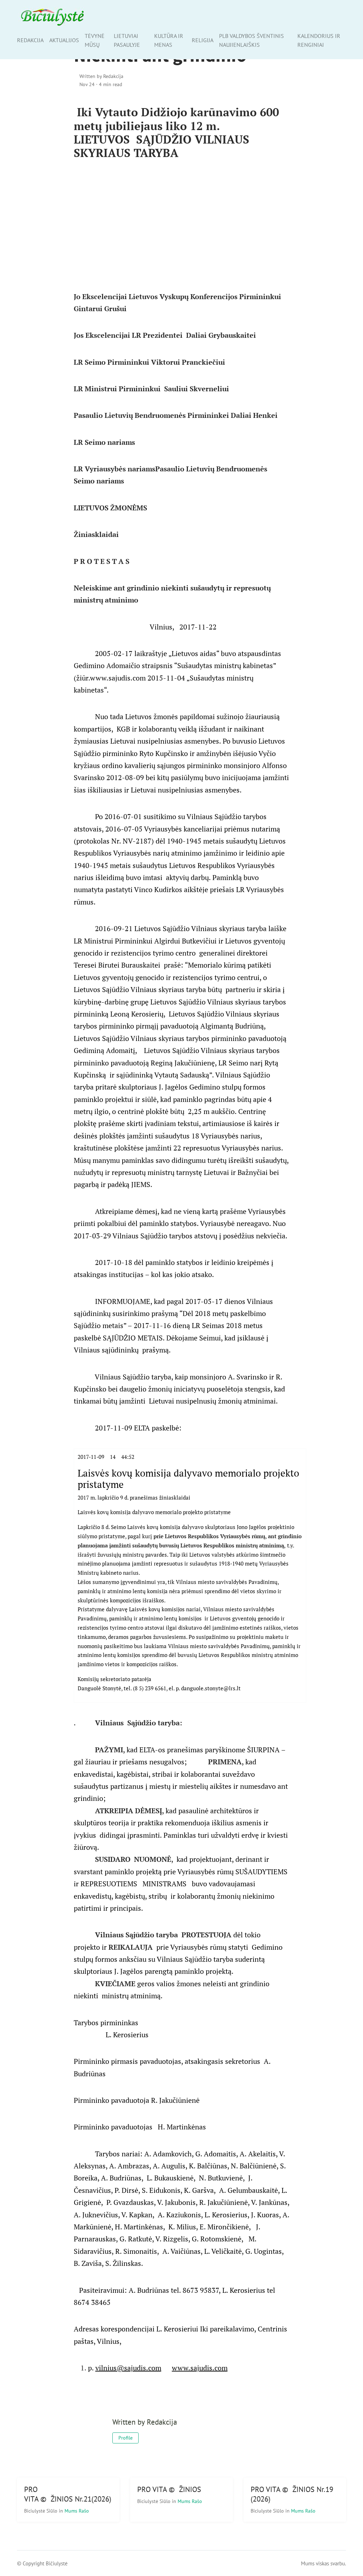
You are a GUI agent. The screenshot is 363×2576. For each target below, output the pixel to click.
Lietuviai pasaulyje (127, 40)
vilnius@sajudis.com (128, 2368)
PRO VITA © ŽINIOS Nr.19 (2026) (292, 2494)
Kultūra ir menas (169, 40)
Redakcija (30, 40)
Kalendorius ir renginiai (319, 40)
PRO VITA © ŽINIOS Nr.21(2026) (68, 2494)
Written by (101, 76)
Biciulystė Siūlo (41, 2511)
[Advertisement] (182, 224)
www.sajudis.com (200, 2368)
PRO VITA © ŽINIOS (169, 2489)
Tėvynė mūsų (95, 40)
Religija (203, 40)
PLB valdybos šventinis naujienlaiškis (252, 40)
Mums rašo (77, 2511)
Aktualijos (64, 40)
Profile (125, 2438)
